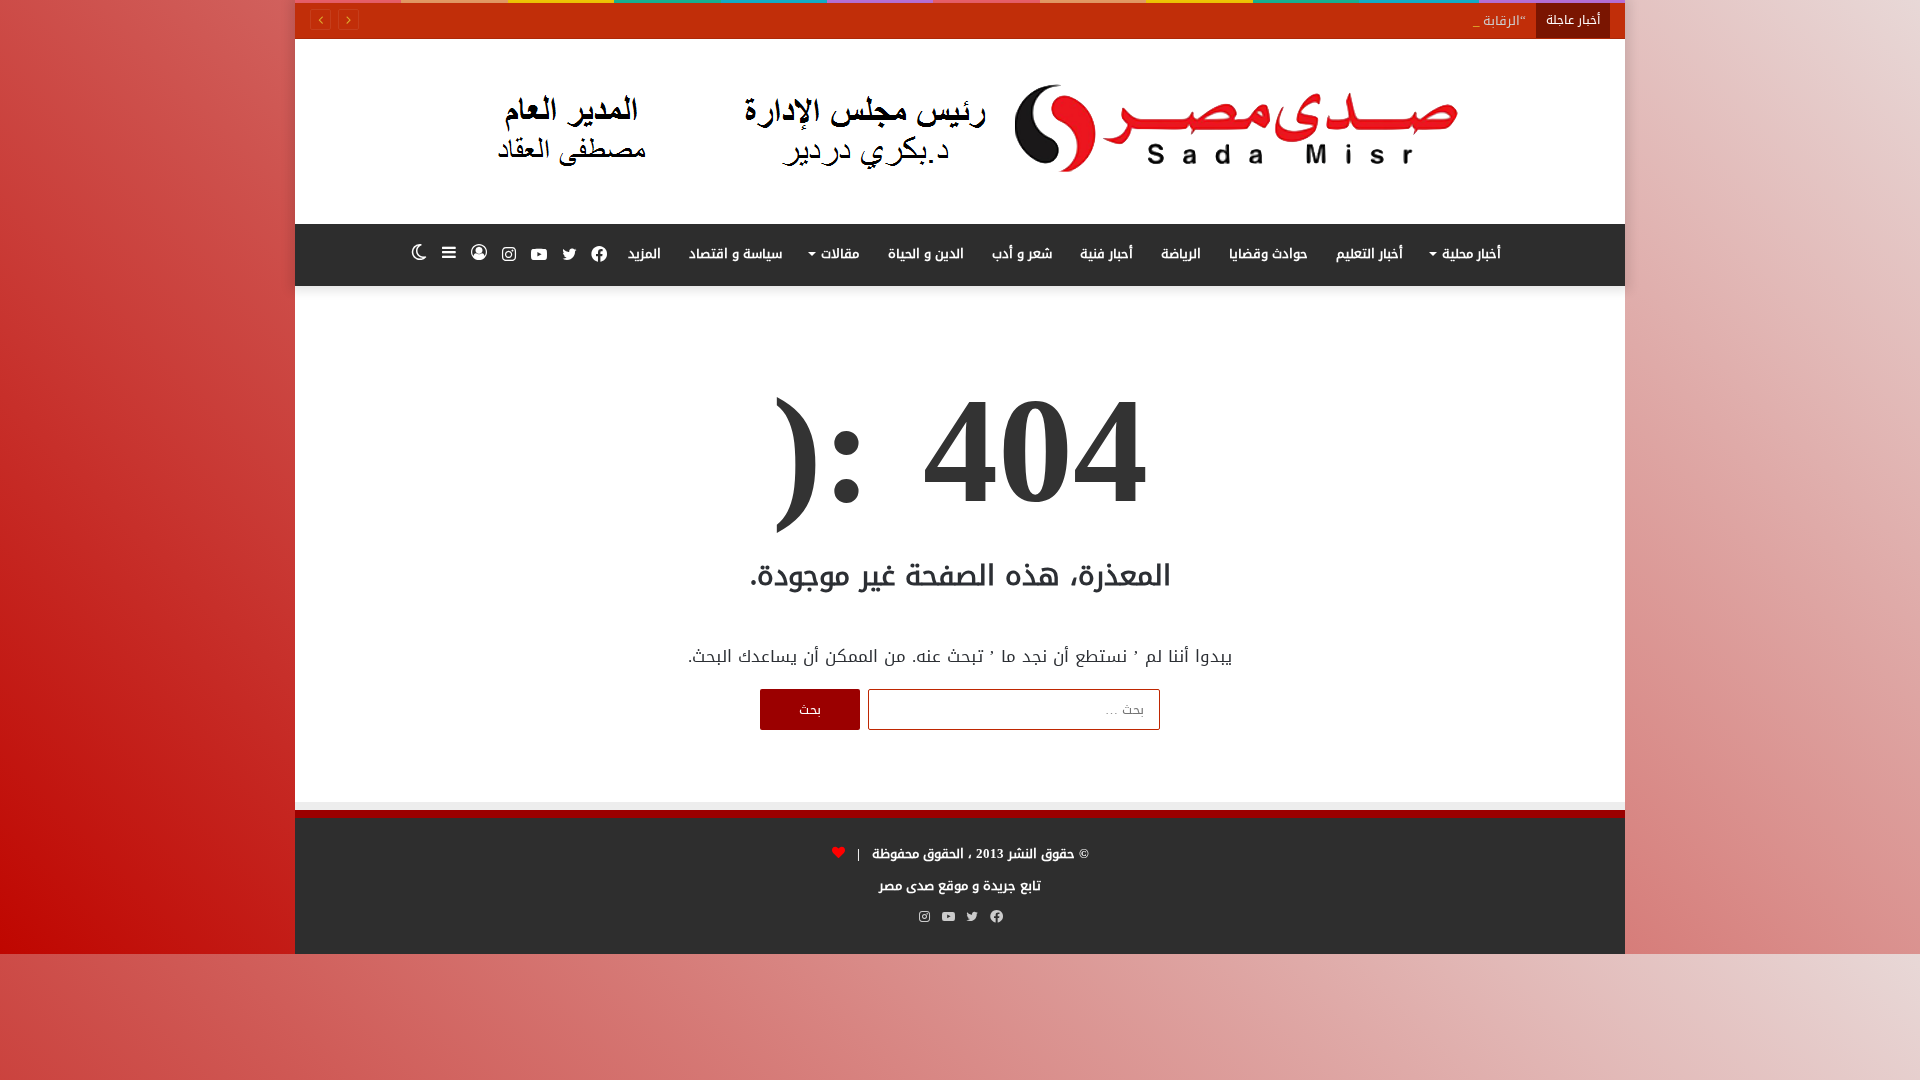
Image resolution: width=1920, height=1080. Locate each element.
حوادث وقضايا (1268, 253)
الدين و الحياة (926, 253)
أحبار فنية (1106, 253)
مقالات (840, 253)
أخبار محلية (1471, 253)
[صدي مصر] (960, 131)
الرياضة (1181, 253)
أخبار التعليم (1369, 253)
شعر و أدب (1022, 253)
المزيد (644, 253)
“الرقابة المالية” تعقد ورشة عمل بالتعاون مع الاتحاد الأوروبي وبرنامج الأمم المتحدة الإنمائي (1267, 20)
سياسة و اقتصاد (735, 253)
